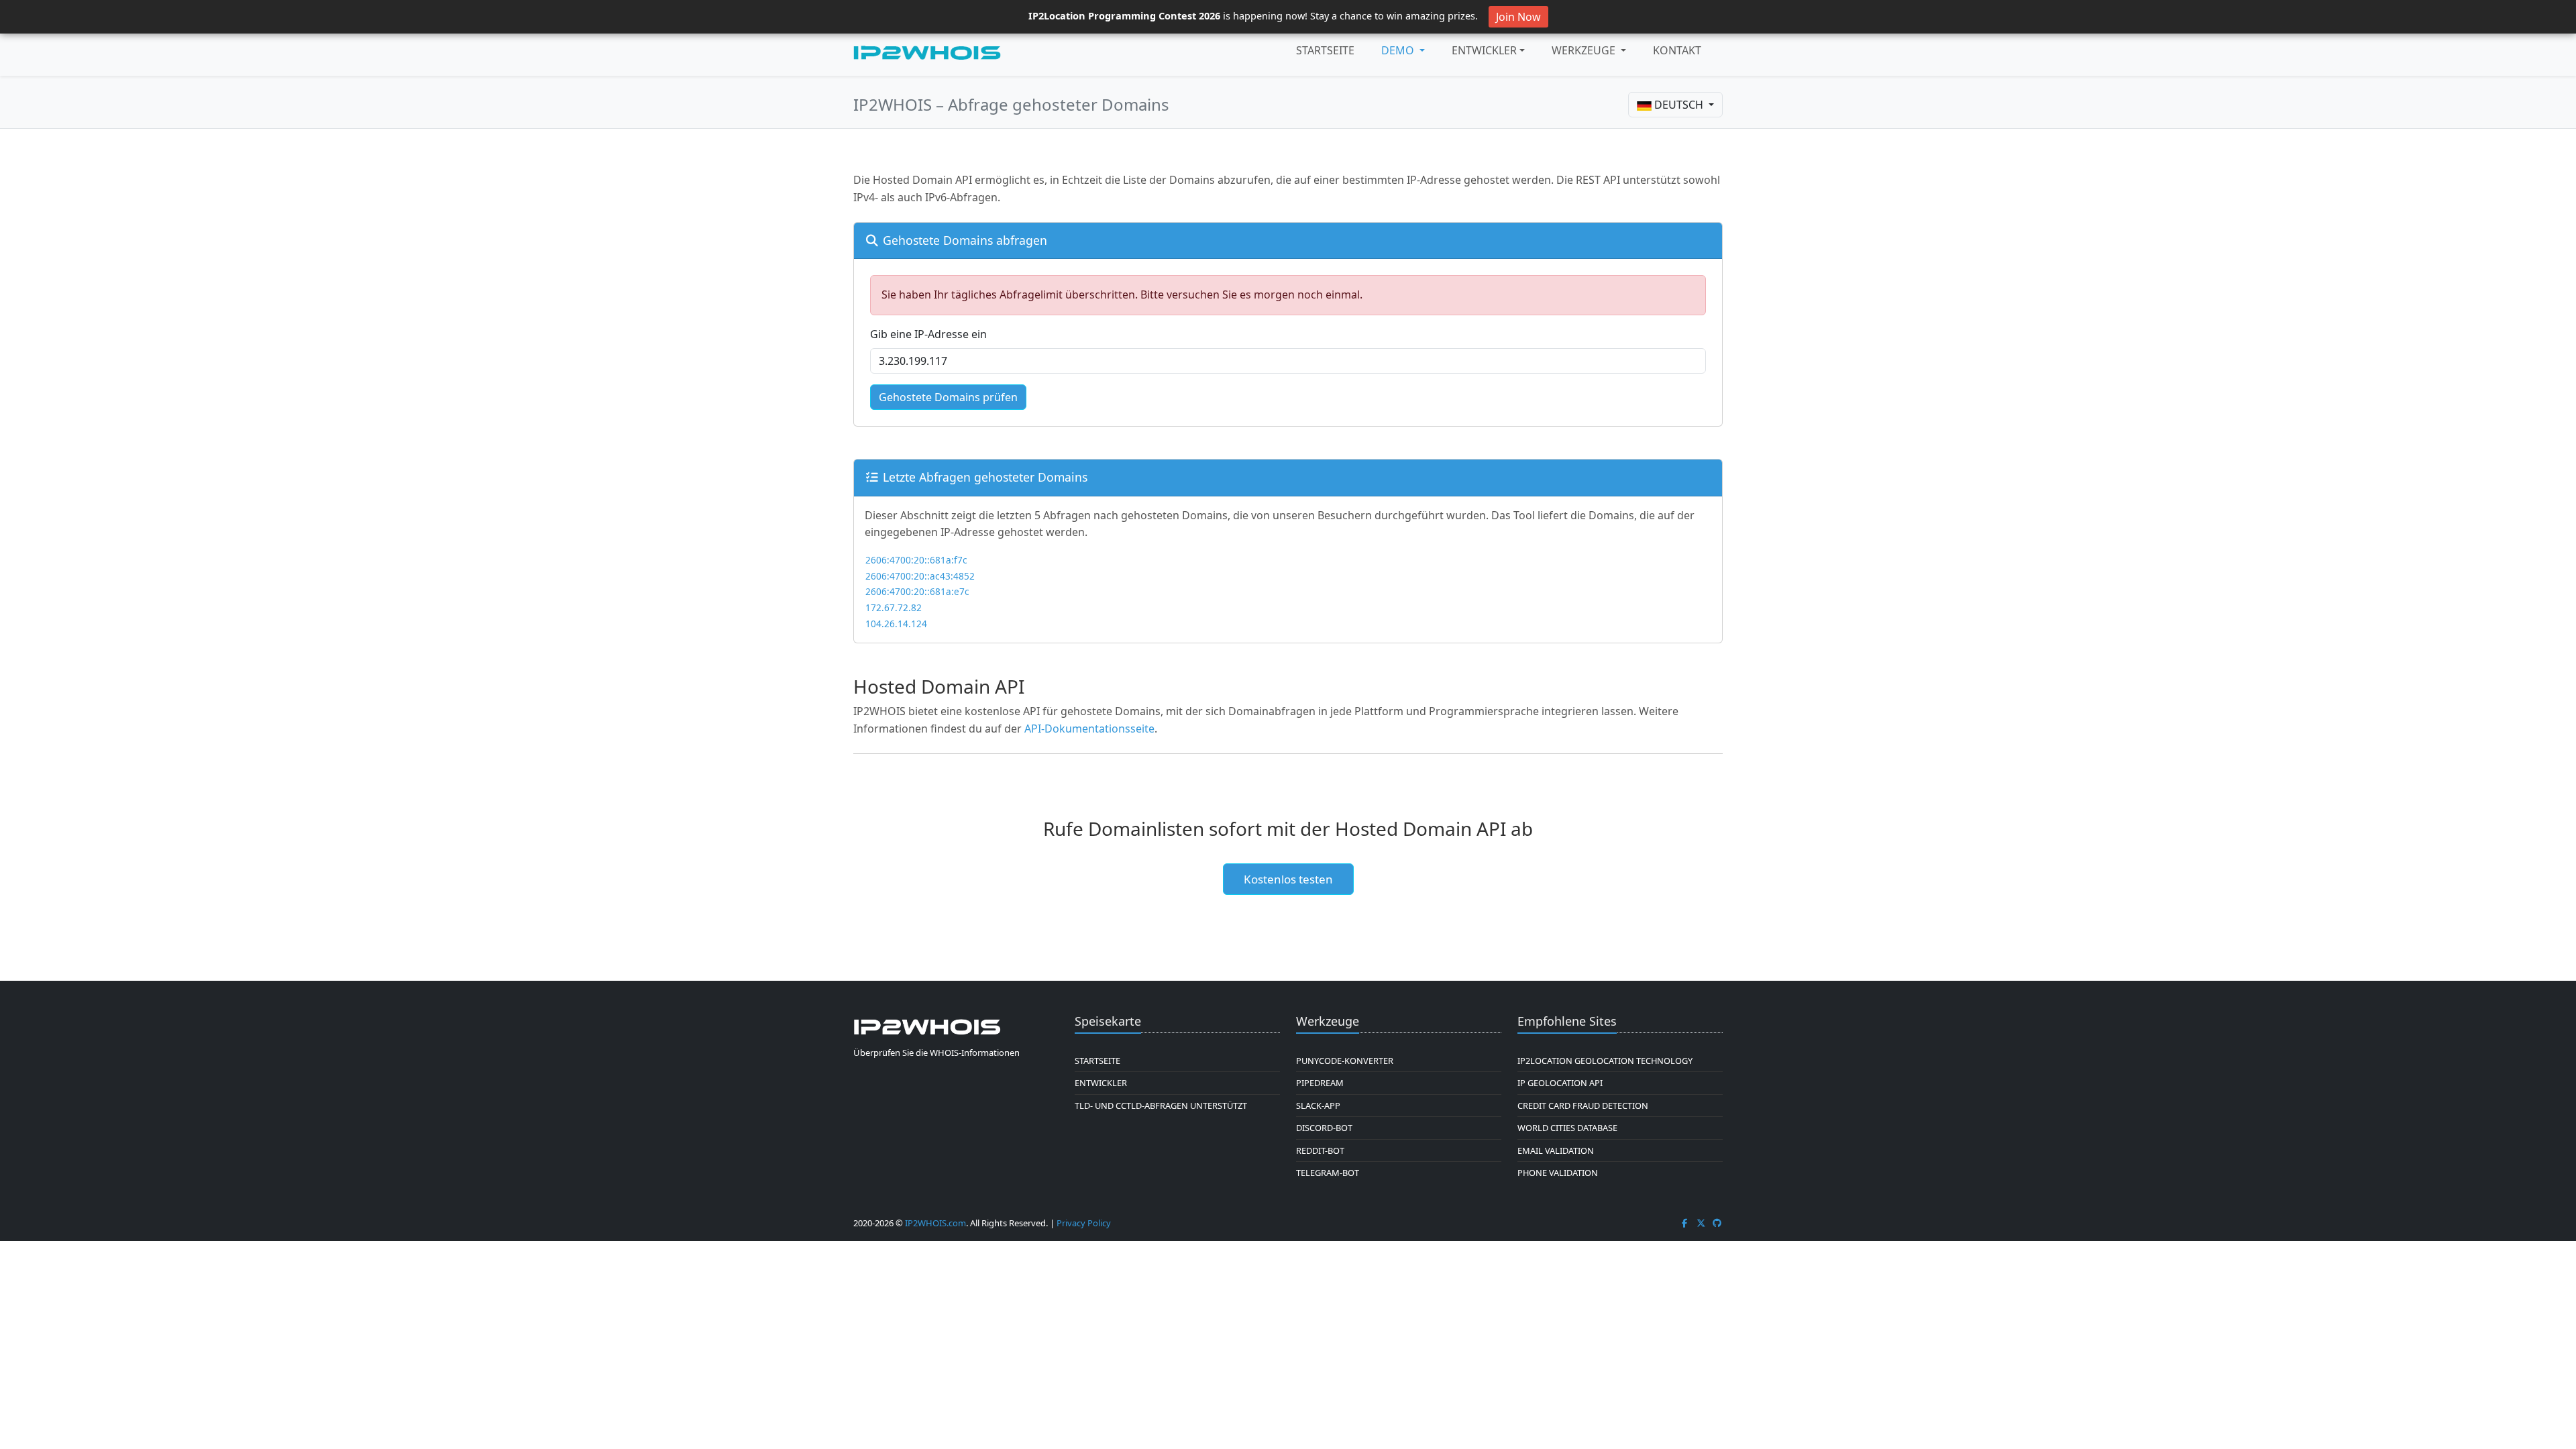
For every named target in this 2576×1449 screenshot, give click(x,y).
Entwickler (1484, 50)
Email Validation (1556, 1150)
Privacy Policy (1084, 1223)
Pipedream (1320, 1083)
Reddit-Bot (1320, 1150)
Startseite (1325, 50)
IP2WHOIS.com (935, 1223)
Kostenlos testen (1288, 879)
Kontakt (1677, 50)
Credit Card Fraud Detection (1583, 1106)
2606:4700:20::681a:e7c (917, 591)
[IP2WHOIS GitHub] (1717, 1223)
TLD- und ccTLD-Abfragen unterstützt (1161, 1106)
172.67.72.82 (894, 607)
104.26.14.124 (896, 624)
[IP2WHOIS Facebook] (1684, 1223)
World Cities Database (1567, 1128)
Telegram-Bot (1328, 1173)
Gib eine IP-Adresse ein (928, 334)
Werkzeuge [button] (1585, 50)
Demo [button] (1399, 50)
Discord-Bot (1324, 1128)
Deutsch (1679, 105)
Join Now (1518, 17)
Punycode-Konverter (1345, 1061)
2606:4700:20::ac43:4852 (920, 576)
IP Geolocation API (1560, 1083)
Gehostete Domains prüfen (948, 397)
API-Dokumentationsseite (1089, 729)
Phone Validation (1558, 1173)
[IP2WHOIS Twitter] (1701, 1223)
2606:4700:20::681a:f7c (916, 560)
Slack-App (1318, 1106)
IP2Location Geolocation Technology (1605, 1061)
